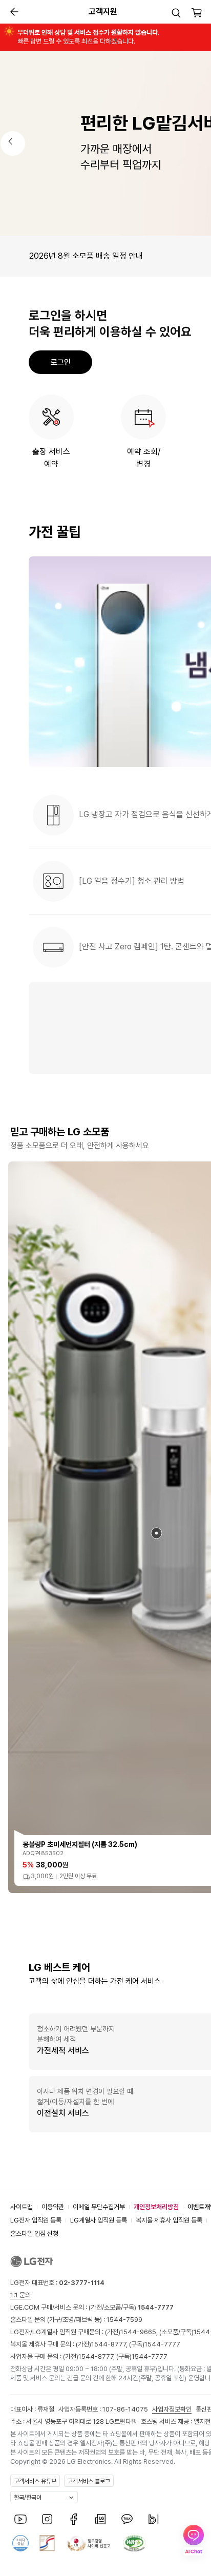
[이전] (13, 143)
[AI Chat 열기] (194, 2540)
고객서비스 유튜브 (35, 2481)
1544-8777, (110, 2344)
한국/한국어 (28, 2498)
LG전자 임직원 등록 (36, 2220)
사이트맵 (22, 2207)
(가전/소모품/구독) (130, 2307)
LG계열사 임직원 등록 (99, 2220)
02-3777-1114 (82, 2283)
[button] (176, 13)
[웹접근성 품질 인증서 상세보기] (134, 2543)
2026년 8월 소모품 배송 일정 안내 (86, 256)
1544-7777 (162, 2344)
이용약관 (53, 2207)
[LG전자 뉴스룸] (100, 2519)
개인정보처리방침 (156, 2207)
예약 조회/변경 (144, 458)
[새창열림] (20, 2519)
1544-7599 (124, 2320)
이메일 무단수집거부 (99, 2207)
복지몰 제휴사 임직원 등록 (169, 2220)
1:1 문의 (20, 2295)
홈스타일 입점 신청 (34, 2234)
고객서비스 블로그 (89, 2481)
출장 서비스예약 (51, 458)
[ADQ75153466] (156, 1533)
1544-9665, (140, 2332)
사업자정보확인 (172, 2409)
